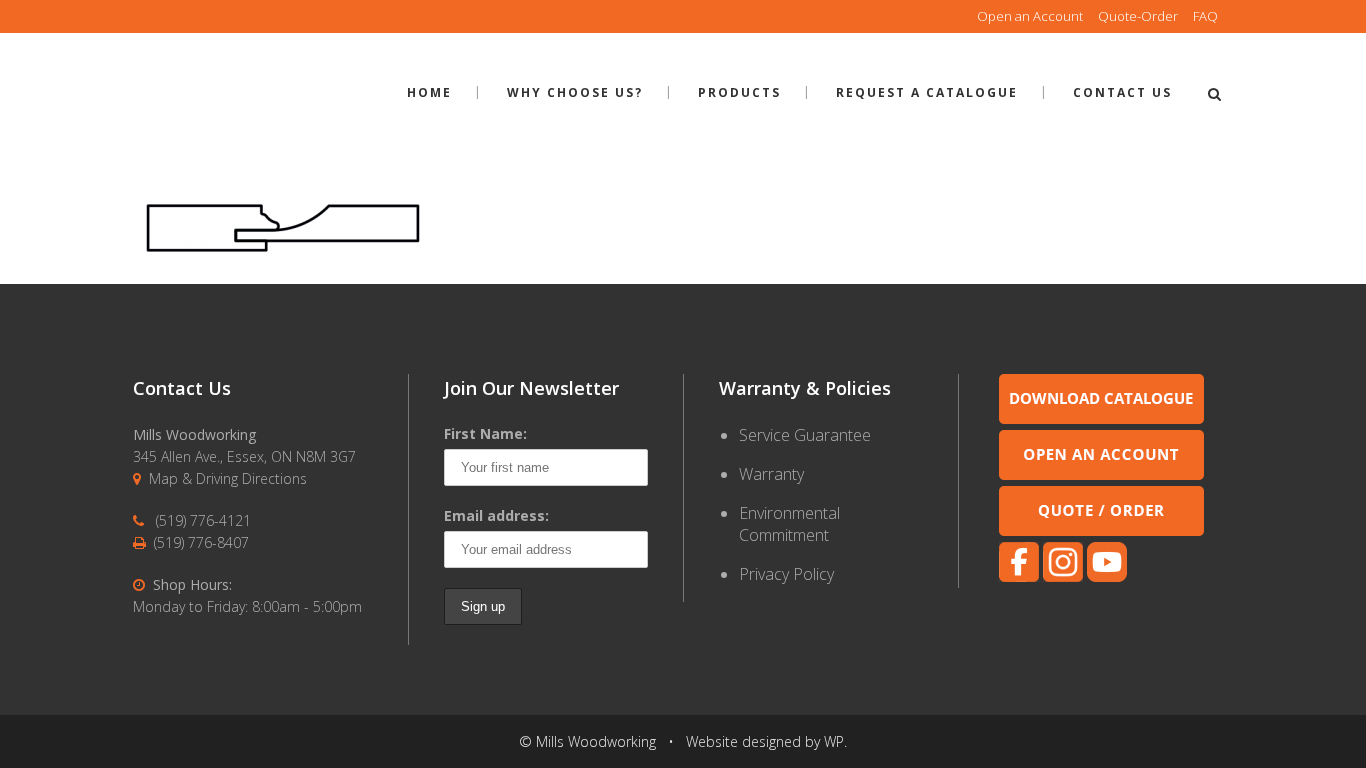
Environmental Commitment (789, 524)
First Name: (485, 433)
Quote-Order (1138, 16)
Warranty (771, 474)
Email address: (496, 515)
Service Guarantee (805, 435)
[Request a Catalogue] (1101, 418)
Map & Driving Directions (228, 478)
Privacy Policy (786, 574)
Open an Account (1030, 16)
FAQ (1205, 16)
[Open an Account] (1101, 474)
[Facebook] (1019, 576)
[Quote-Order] (1101, 530)
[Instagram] (1063, 576)
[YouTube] (1107, 576)
